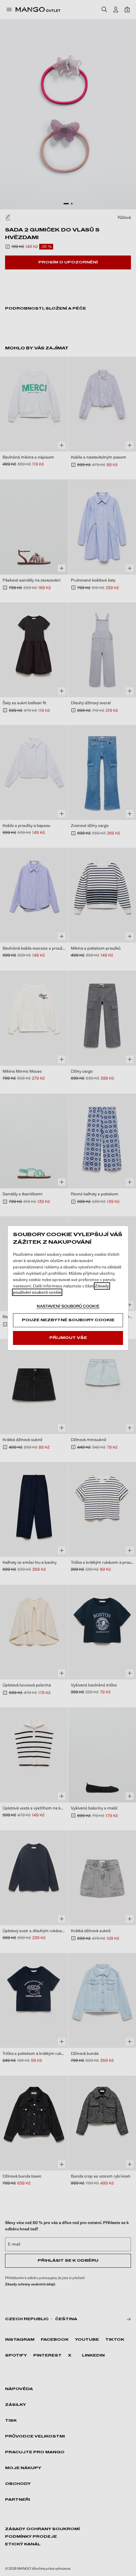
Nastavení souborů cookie (68, 1306)
